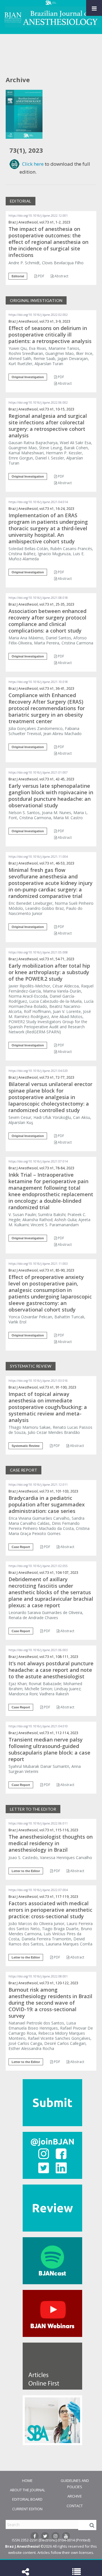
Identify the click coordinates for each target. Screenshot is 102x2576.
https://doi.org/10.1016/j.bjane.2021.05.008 (38, 952)
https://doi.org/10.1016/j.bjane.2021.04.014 (38, 502)
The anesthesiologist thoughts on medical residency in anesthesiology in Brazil (51, 1843)
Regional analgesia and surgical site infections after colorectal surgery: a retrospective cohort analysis (48, 426)
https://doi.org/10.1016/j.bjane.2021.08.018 (38, 598)
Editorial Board (27, 2499)
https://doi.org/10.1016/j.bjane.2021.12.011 (38, 1485)
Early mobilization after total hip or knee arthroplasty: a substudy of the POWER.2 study (49, 972)
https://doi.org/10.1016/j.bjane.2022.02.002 (38, 315)
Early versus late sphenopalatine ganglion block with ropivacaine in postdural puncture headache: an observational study (51, 796)
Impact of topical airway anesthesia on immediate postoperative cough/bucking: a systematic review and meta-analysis (48, 1407)
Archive (75, 2496)
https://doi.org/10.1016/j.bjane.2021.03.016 (38, 1381)
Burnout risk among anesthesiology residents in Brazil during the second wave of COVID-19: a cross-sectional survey (50, 2003)
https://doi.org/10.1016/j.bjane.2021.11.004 (38, 857)
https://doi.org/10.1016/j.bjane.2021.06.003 (38, 1650)
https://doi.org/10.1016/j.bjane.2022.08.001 (38, 1976)
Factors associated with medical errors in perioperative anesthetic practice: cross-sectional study (50, 1910)
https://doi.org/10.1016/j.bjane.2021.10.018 (38, 682)
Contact (75, 2506)
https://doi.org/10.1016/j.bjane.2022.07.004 (38, 1890)
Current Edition (27, 2509)
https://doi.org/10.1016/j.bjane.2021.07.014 (38, 1161)
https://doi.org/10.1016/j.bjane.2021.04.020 (38, 1071)
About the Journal (27, 2490)
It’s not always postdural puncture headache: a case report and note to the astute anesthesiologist (51, 1670)
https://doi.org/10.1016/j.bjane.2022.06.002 (38, 403)
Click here (33, 164)
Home (27, 2481)
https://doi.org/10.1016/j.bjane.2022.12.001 (38, 216)
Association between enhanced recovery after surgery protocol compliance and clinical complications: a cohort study (47, 621)
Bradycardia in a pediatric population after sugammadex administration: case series (47, 1504)
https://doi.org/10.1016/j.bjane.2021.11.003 (38, 1264)
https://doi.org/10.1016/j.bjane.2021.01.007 (38, 772)
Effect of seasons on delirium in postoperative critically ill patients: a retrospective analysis (50, 335)
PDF (41, 276)
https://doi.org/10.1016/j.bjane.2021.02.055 (38, 1566)
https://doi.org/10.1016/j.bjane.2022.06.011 (38, 1823)
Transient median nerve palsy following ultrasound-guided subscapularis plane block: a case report (49, 1749)
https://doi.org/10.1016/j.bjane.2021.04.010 (38, 1726)
